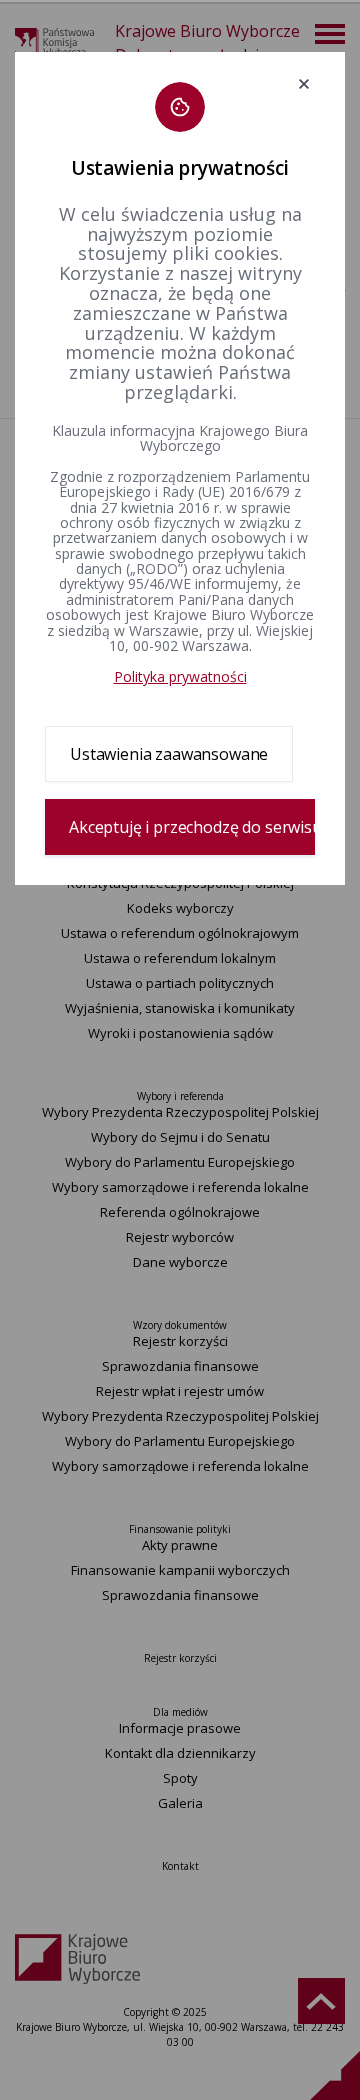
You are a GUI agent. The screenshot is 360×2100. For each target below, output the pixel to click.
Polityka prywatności (180, 676)
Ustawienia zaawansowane (169, 754)
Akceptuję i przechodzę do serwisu (192, 827)
